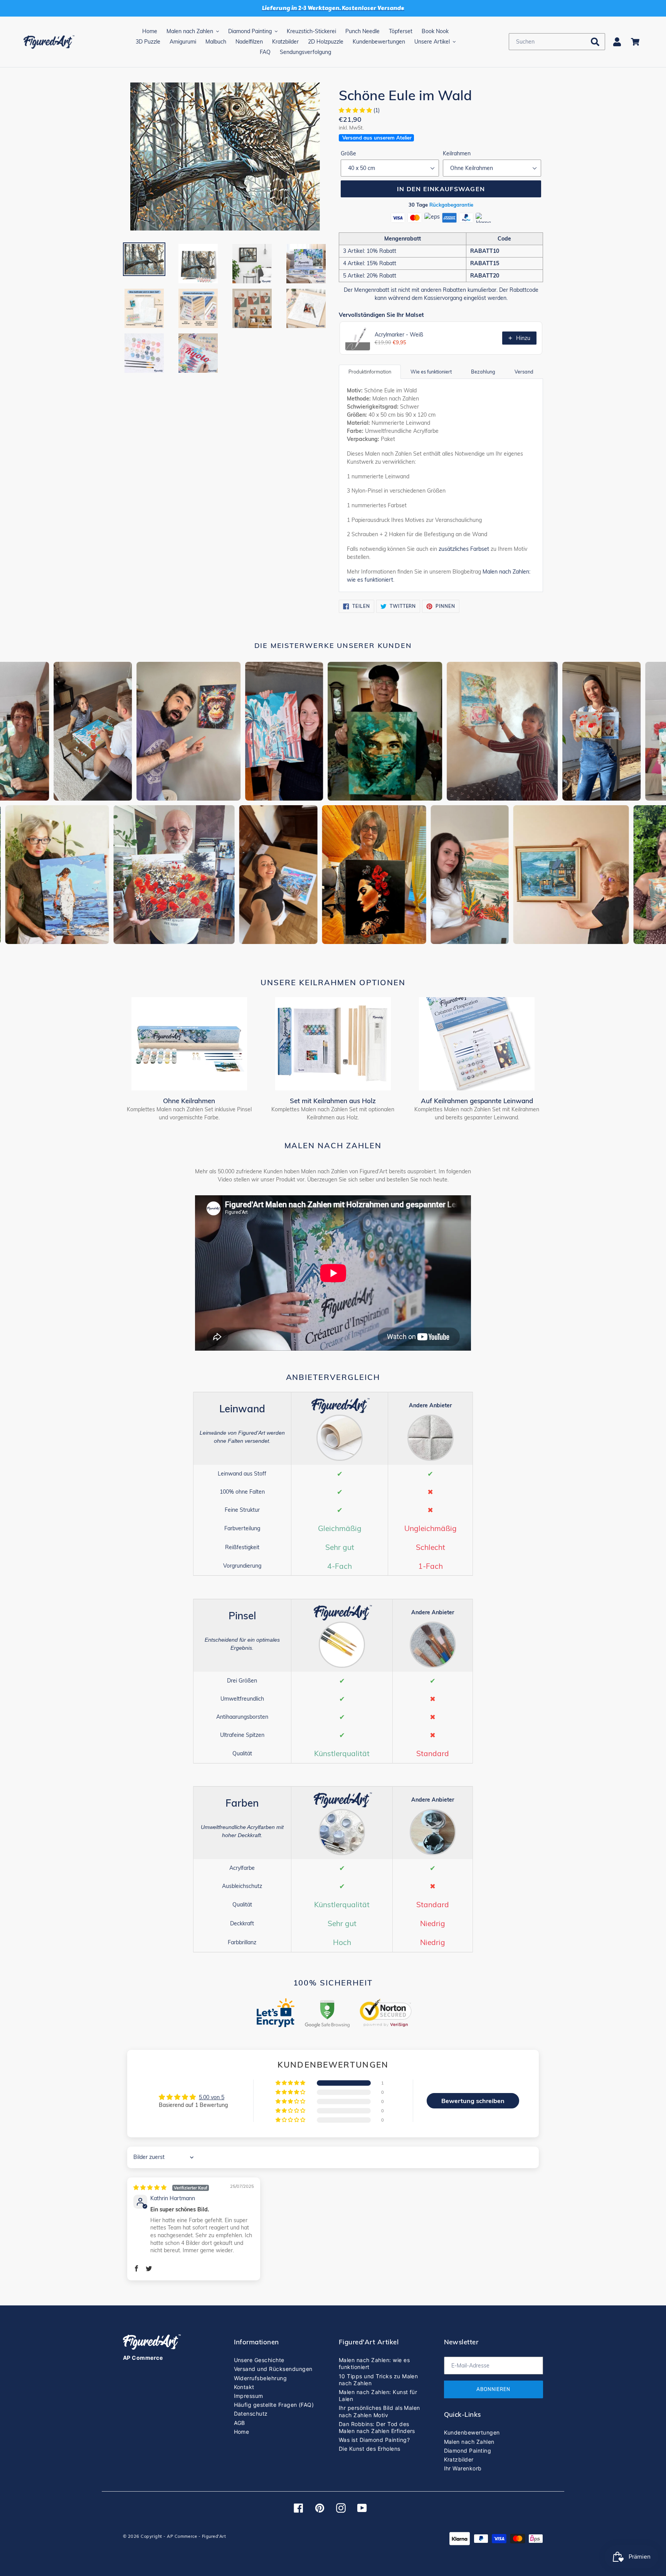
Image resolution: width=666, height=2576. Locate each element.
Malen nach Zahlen (469, 2442)
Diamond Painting (468, 2451)
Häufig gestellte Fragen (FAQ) (274, 2405)
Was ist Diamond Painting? (374, 2440)
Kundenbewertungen (472, 2432)
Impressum (249, 2396)
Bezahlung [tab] (483, 372)
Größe (348, 153)
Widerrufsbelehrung (261, 2378)
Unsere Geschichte (259, 2360)
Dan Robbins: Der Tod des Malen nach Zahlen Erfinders (377, 2427)
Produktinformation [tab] (370, 372)
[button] (356, 110)
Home (242, 2432)
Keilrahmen (457, 153)
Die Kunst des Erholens (370, 2449)
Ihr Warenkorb (463, 2468)
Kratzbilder (459, 2459)
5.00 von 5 (212, 2097)
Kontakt (244, 2387)
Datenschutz (251, 2414)
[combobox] (557, 42)
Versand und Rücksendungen (273, 2369)
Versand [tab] (524, 372)
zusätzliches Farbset (464, 549)
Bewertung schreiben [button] (473, 2101)
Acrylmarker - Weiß (399, 335)
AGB (240, 2423)
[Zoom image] (225, 157)
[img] (171, 2187)
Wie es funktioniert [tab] (431, 372)
